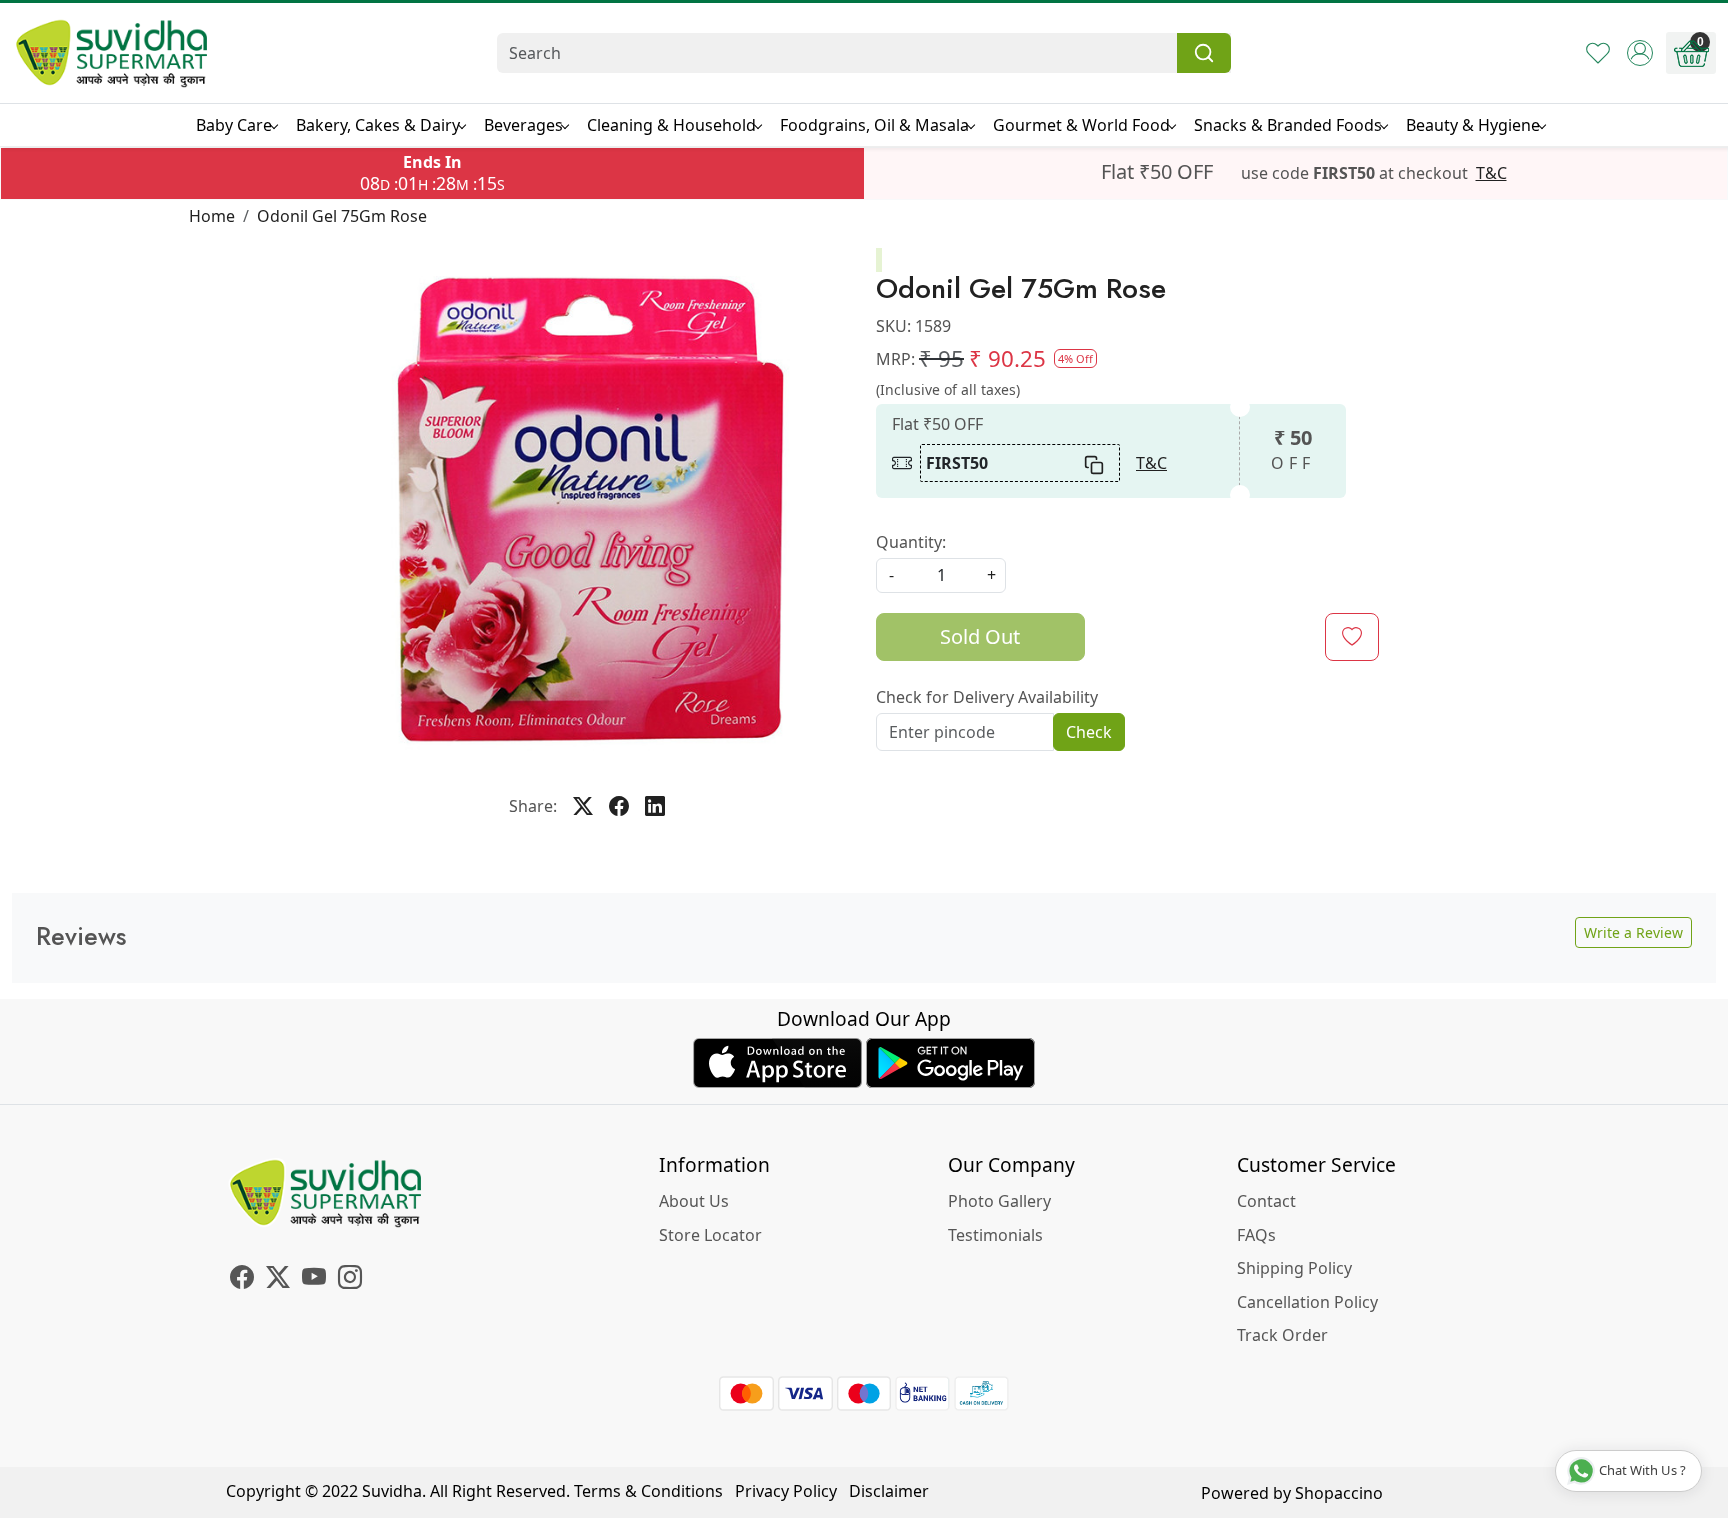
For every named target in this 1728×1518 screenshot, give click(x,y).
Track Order (1282, 1335)
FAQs (1256, 1235)
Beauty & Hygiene (1473, 125)
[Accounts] (1640, 53)
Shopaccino (1339, 1493)
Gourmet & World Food (1081, 125)
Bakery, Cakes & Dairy (378, 125)
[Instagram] (350, 1280)
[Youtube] (314, 1280)
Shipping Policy (1294, 1268)
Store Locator (710, 1235)
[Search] (1204, 53)
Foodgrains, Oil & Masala (874, 125)
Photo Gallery (999, 1201)
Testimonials (995, 1235)
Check (1089, 732)
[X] (278, 1280)
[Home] (112, 53)
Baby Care (234, 125)
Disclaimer (889, 1491)
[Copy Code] (1095, 463)
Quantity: (911, 542)
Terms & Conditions (648, 1491)
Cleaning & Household (671, 125)
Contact (1266, 1201)
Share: (533, 806)
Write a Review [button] (1633, 932)
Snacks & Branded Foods (1288, 125)
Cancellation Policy (1307, 1302)
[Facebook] (242, 1280)
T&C (1491, 173)
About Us (694, 1201)
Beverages (523, 125)
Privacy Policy (786, 1491)
